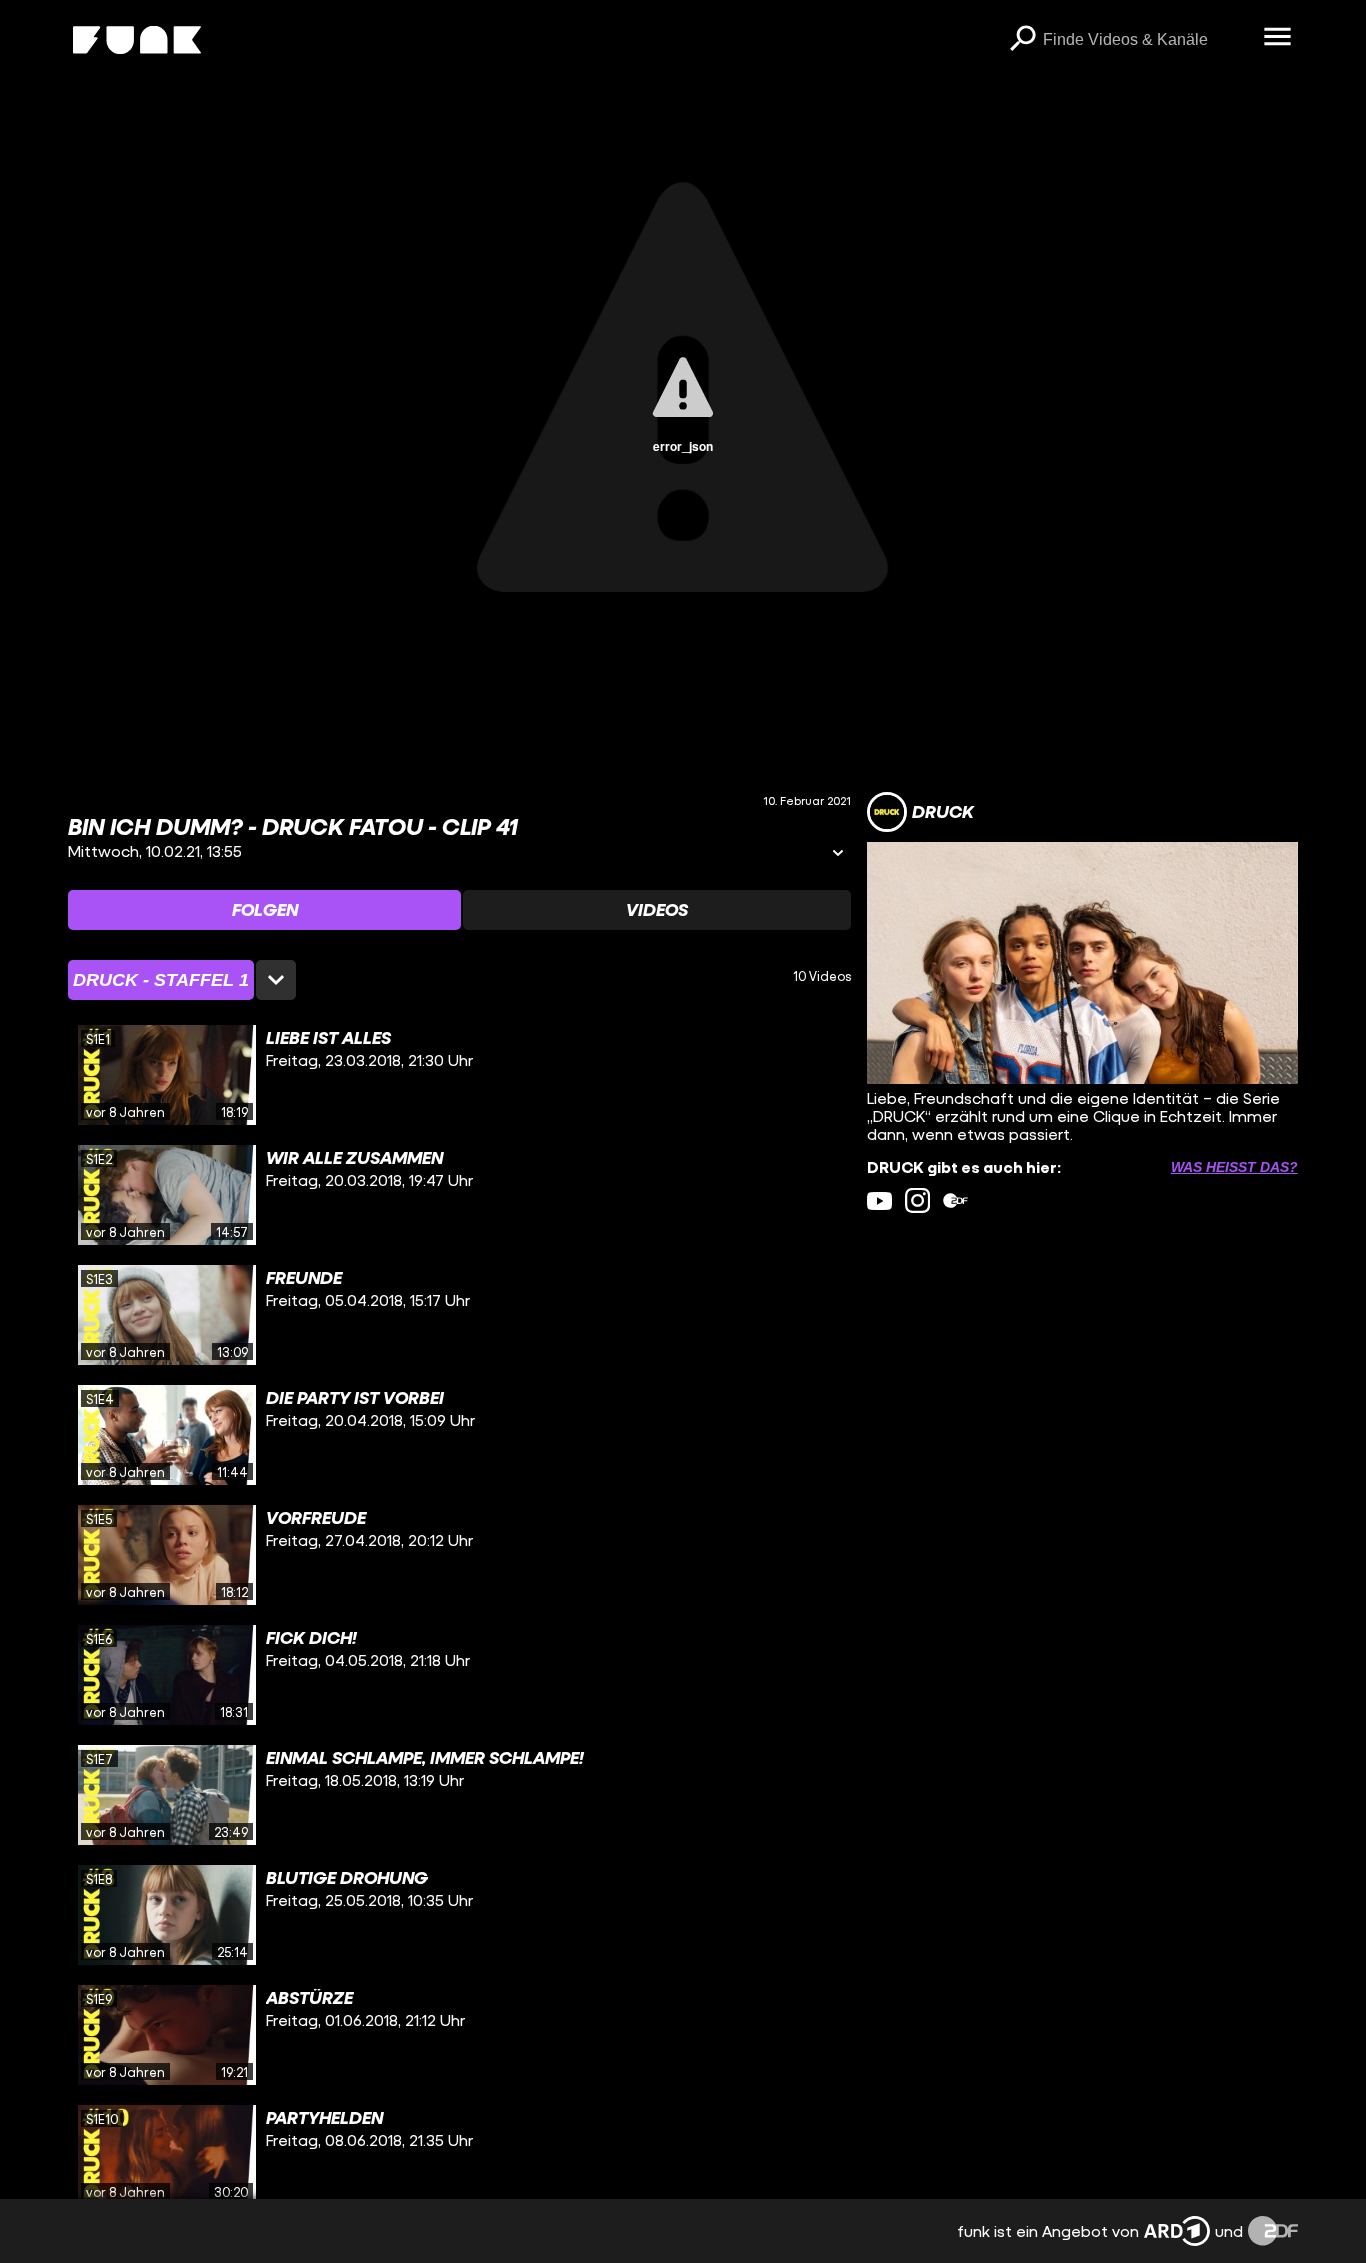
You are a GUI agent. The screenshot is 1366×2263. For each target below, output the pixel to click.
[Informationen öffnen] (838, 854)
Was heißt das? (1234, 1167)
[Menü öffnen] (1278, 38)
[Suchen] (1023, 40)
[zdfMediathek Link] (955, 1200)
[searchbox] (1146, 40)
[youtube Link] (879, 1200)
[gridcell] (459, 1075)
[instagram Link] (917, 1200)
